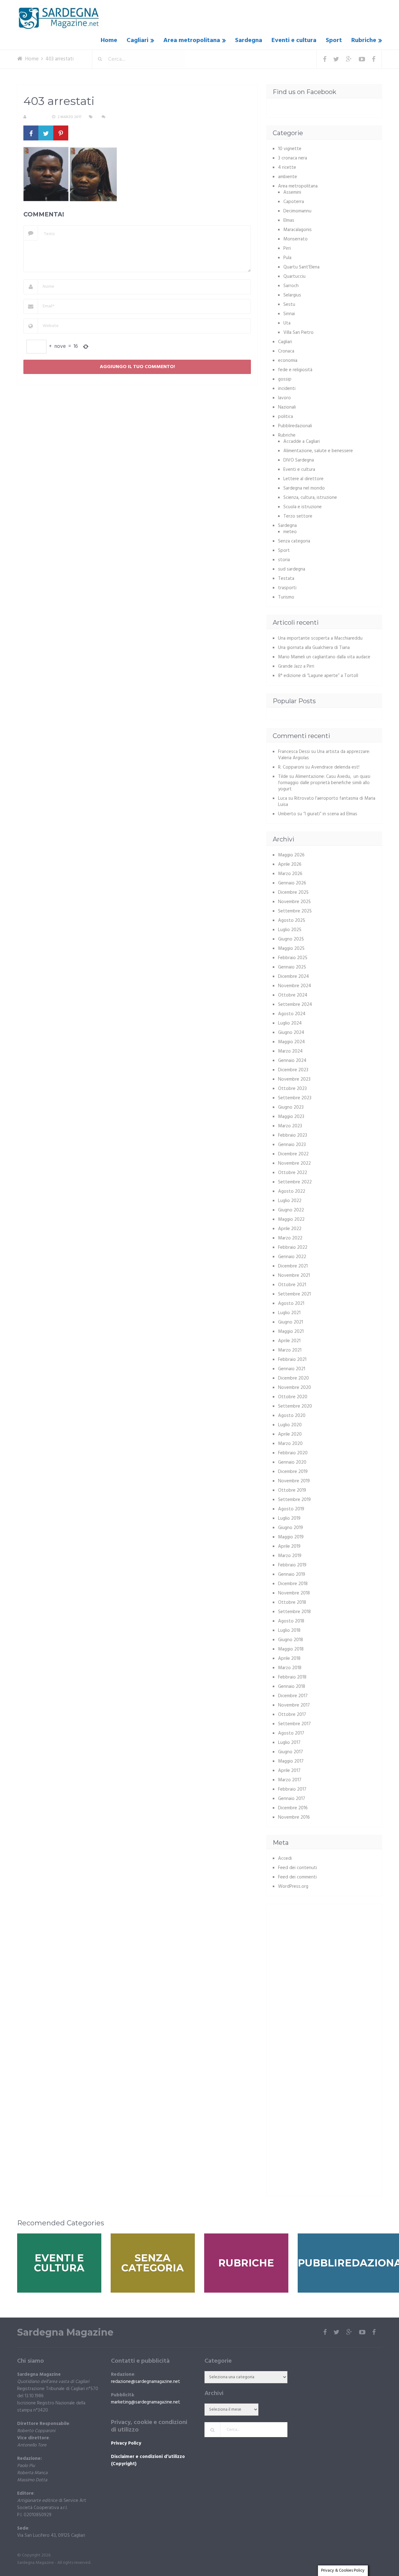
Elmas (289, 220)
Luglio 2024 (290, 1023)
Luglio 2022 (290, 1201)
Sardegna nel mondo (304, 488)
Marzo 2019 (290, 1556)
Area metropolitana (192, 40)
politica (286, 417)
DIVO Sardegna (299, 460)
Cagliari (137, 40)
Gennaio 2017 (292, 1799)
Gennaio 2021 (292, 1369)
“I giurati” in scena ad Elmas (330, 814)
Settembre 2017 (294, 1724)
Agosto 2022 (292, 1191)
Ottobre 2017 (292, 1715)
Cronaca (286, 351)
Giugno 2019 (291, 1528)
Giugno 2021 (291, 1322)
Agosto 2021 (291, 1304)
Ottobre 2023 (292, 1089)
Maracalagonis (298, 230)
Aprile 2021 (289, 1341)
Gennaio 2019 (292, 1574)
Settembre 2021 (294, 1294)
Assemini (292, 192)
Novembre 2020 (295, 1388)
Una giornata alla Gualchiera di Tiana (314, 648)
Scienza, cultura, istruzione (310, 498)
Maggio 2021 (291, 1332)
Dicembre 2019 (293, 1472)
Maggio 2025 (291, 949)
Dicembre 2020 (293, 1378)
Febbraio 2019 (292, 1565)
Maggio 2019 (291, 1537)
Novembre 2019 (294, 1481)
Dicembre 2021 (293, 1266)
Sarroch (291, 286)
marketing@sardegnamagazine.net (146, 2402)
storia (284, 560)
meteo (290, 532)
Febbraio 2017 (292, 1789)
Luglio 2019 (289, 1518)
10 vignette (290, 149)
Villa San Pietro (298, 333)
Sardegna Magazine (65, 2332)
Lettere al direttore (303, 479)
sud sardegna (292, 569)
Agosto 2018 (291, 1621)
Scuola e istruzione (303, 507)
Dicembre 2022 (293, 1154)
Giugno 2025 (291, 939)
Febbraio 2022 (293, 1248)
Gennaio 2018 (292, 1687)
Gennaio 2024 (292, 1061)
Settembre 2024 (295, 1005)
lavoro (284, 398)
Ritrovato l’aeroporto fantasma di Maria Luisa (327, 802)
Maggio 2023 (291, 1117)
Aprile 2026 (290, 864)
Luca (283, 798)
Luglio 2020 (290, 1425)
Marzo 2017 (290, 1780)
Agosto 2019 (291, 1509)
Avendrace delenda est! (335, 767)
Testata (286, 579)
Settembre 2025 (295, 911)
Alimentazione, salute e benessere (318, 451)
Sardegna (249, 40)
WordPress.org (293, 1887)
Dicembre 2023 (293, 1070)
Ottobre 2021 (292, 1285)
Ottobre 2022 (293, 1173)
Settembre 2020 (295, 1406)
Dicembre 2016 (293, 1808)
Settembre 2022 (295, 1182)
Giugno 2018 (291, 1640)
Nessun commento (125, 117)
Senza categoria (294, 541)
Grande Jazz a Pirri (296, 666)
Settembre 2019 (294, 1500)
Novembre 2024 (295, 986)
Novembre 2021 (294, 1276)
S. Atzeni (37, 117)
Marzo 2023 (290, 1126)
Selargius (292, 295)
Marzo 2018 (290, 1668)
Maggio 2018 (291, 1649)
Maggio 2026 (291, 855)
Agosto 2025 (292, 921)
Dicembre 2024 (293, 977)
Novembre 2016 (294, 1817)
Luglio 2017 (289, 1743)
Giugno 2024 (291, 1033)
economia (288, 361)
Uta (287, 323)
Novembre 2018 (294, 1593)
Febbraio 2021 (292, 1360)
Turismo (286, 597)
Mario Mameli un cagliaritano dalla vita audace (324, 657)
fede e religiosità (295, 370)
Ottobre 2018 (292, 1603)
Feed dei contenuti (298, 1868)
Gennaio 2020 (292, 1462)
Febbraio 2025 (293, 958)
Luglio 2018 (289, 1631)
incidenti (287, 389)
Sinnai (289, 314)
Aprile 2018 (289, 1659)
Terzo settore (298, 516)
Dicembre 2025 (293, 893)
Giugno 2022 (291, 1210)
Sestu (289, 305)
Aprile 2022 (290, 1229)
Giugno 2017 (291, 1752)
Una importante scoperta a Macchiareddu (320, 638)
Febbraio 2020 (293, 1453)
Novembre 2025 (294, 902)
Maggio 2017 (291, 1761)
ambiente (288, 177)
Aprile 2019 (289, 1546)
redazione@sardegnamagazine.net (146, 2382)
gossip (285, 379)
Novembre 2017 (294, 1705)
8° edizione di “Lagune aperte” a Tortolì (318, 676)
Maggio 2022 (291, 1219)
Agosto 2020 (292, 1416)
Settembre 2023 (295, 1098)
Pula (287, 258)
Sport (334, 40)
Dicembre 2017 (293, 1696)
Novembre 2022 (294, 1163)
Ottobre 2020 (293, 1397)
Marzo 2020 (290, 1444)
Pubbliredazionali (295, 426)
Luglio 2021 (289, 1313)
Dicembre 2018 (293, 1584)
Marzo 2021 (290, 1350)
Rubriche (364, 40)
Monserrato (296, 239)
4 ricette (287, 168)
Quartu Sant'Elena (301, 267)
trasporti (287, 588)
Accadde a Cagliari (302, 442)
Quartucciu (294, 277)
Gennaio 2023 (292, 1145)
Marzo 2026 (290, 874)
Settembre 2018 (294, 1612)
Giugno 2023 (291, 1107)
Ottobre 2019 (292, 1490)
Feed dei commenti (297, 1877)
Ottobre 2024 (293, 995)
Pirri (287, 249)
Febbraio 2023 (293, 1135)
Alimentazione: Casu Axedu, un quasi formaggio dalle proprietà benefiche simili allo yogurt (324, 783)
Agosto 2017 (291, 1733)
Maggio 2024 (291, 1042)
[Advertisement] (325, 1954)
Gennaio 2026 (292, 883)
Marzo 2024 (290, 1051)
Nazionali (287, 407)
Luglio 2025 (290, 930)
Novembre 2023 (294, 1079)
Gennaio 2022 (292, 1257)
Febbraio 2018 (292, 1677)
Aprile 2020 (290, 1434)
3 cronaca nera (293, 158)
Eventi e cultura (294, 40)
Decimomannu (297, 211)
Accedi (285, 1859)
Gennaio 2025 (292, 967)
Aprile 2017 (289, 1771)
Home (109, 40)
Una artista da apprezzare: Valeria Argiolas (324, 755)
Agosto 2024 (292, 1014)
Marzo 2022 (290, 1238)
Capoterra (294, 202)
